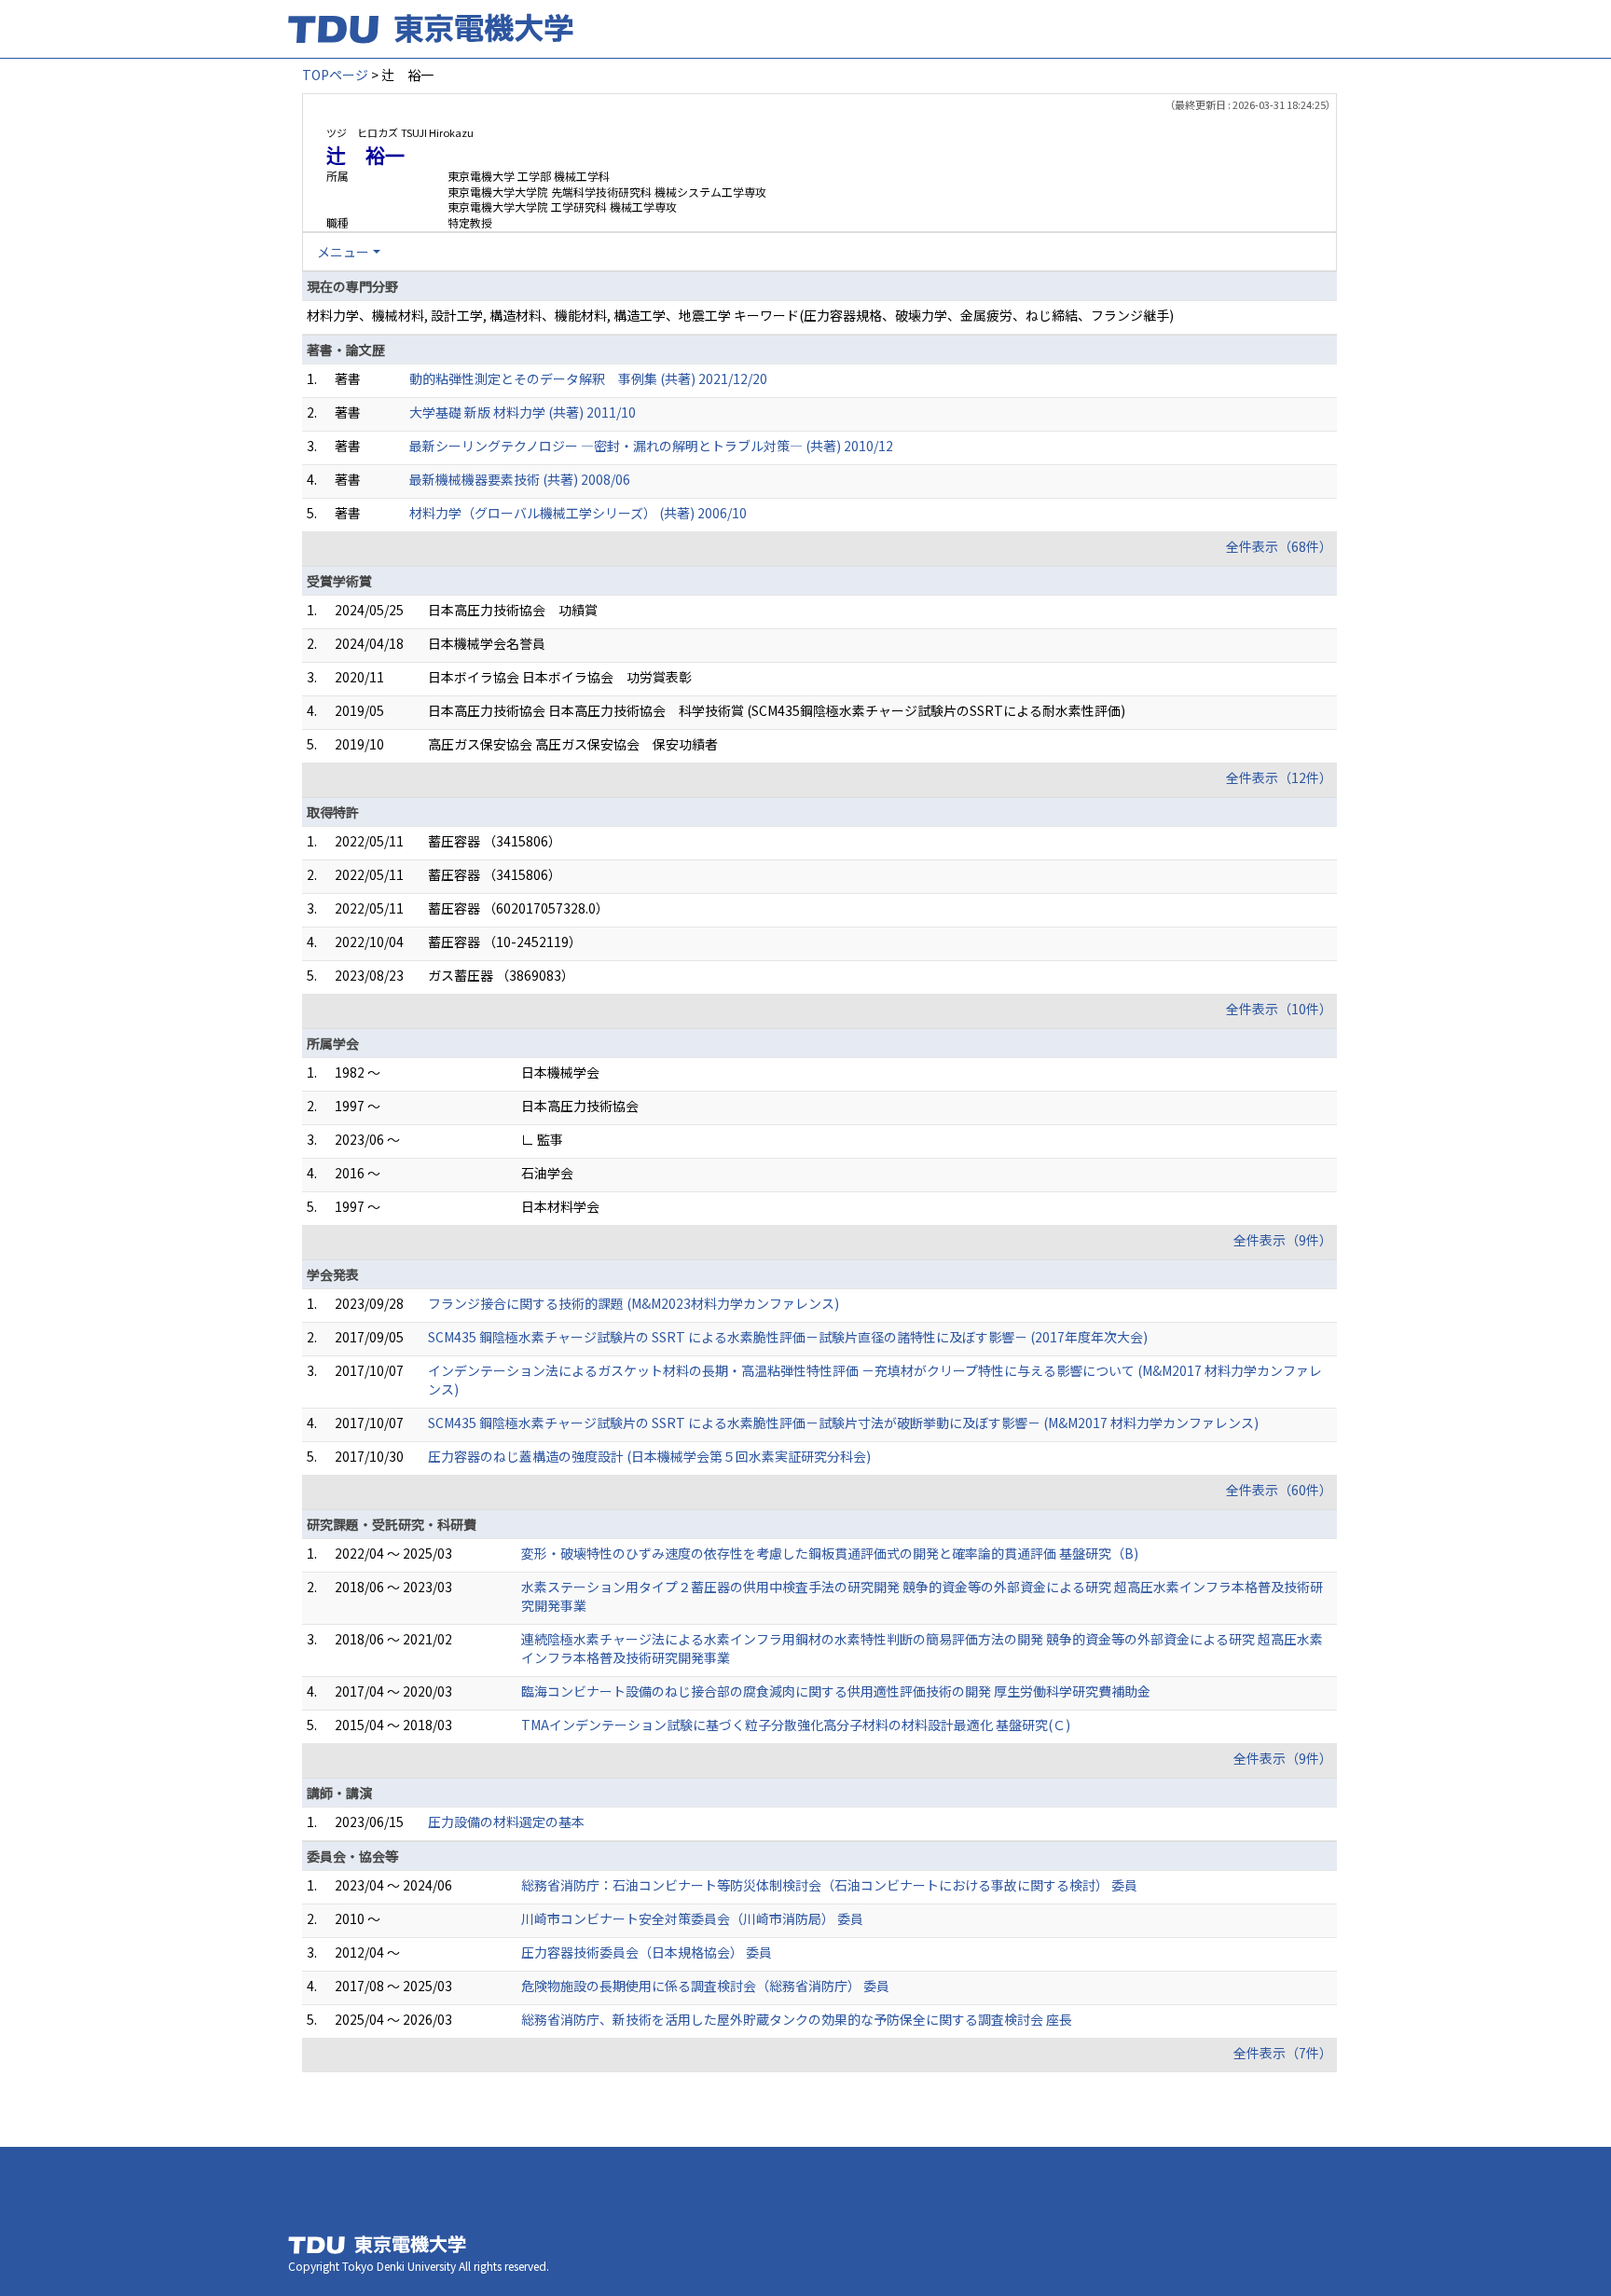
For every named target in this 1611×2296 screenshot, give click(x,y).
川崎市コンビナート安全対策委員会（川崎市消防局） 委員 (692, 1918)
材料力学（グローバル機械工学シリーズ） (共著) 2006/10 (578, 513)
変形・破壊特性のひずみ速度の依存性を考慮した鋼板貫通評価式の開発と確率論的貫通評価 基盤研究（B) (830, 1553)
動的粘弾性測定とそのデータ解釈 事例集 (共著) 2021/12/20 (588, 378)
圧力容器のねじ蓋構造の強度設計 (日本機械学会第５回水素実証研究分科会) (649, 1456)
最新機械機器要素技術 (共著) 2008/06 (520, 479)
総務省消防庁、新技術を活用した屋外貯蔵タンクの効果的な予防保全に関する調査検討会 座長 (797, 2019)
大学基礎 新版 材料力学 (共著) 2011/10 (523, 412)
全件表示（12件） (1279, 777)
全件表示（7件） (1283, 2053)
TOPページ (335, 75)
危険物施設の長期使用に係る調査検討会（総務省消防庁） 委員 (705, 1986)
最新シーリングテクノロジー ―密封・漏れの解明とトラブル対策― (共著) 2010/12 (651, 446)
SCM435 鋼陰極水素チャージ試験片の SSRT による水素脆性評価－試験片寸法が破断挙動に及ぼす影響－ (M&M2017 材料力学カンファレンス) (843, 1423)
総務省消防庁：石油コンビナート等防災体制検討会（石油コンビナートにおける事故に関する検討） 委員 (829, 1885)
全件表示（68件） (1279, 546)
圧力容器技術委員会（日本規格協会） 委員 (647, 1952)
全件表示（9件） (1283, 1240)
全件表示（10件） (1279, 1009)
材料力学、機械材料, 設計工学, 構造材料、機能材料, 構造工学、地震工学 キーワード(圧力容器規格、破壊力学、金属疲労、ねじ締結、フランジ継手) (740, 315)
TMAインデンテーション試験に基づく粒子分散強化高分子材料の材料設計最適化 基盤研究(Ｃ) (796, 1725)
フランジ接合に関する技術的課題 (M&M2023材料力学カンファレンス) (633, 1303)
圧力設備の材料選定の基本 (506, 1822)
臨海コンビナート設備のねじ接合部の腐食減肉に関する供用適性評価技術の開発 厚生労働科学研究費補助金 (836, 1691)
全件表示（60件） (1279, 1490)
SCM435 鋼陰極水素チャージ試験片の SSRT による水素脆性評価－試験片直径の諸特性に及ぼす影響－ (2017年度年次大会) (788, 1337)
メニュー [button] (343, 252)
